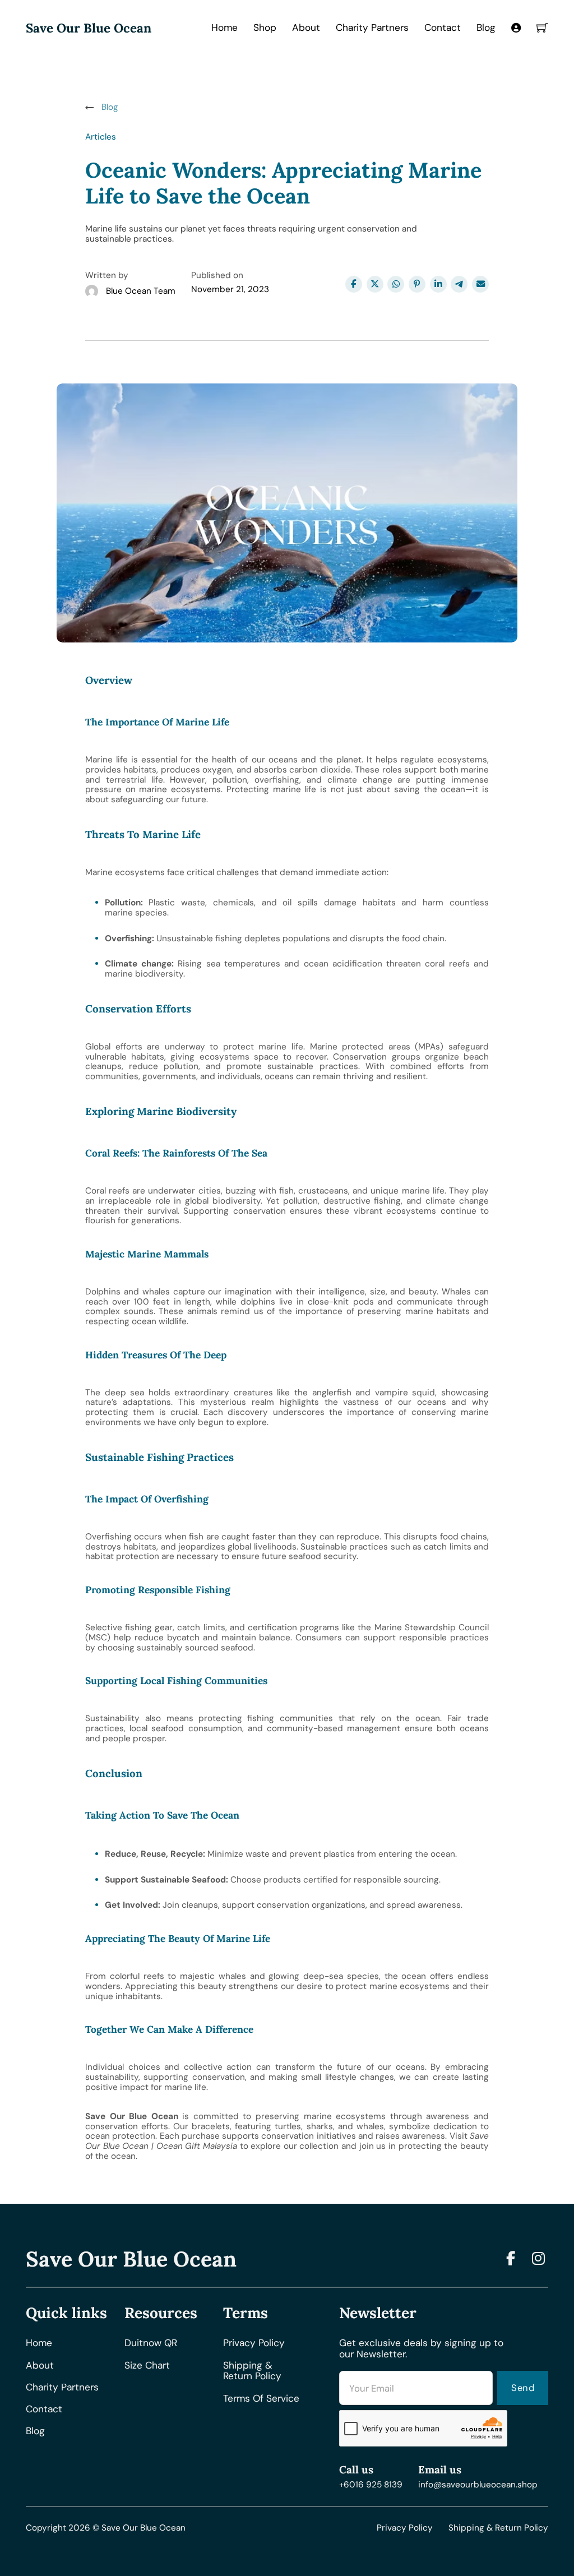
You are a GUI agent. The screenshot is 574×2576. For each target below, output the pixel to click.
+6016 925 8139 (371, 2485)
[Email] (480, 284)
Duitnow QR (151, 2343)
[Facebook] (354, 284)
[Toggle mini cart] (542, 28)
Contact (443, 27)
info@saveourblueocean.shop (478, 2485)
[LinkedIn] (438, 284)
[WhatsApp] (396, 284)
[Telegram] (459, 284)
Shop (265, 27)
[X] (375, 284)
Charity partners (62, 2388)
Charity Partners (372, 27)
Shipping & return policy (252, 2371)
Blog (486, 27)
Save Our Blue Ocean (89, 28)
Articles (101, 137)
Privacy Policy (405, 2528)
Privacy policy (254, 2343)
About (306, 27)
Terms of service (261, 2399)
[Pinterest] (417, 284)
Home (224, 27)
